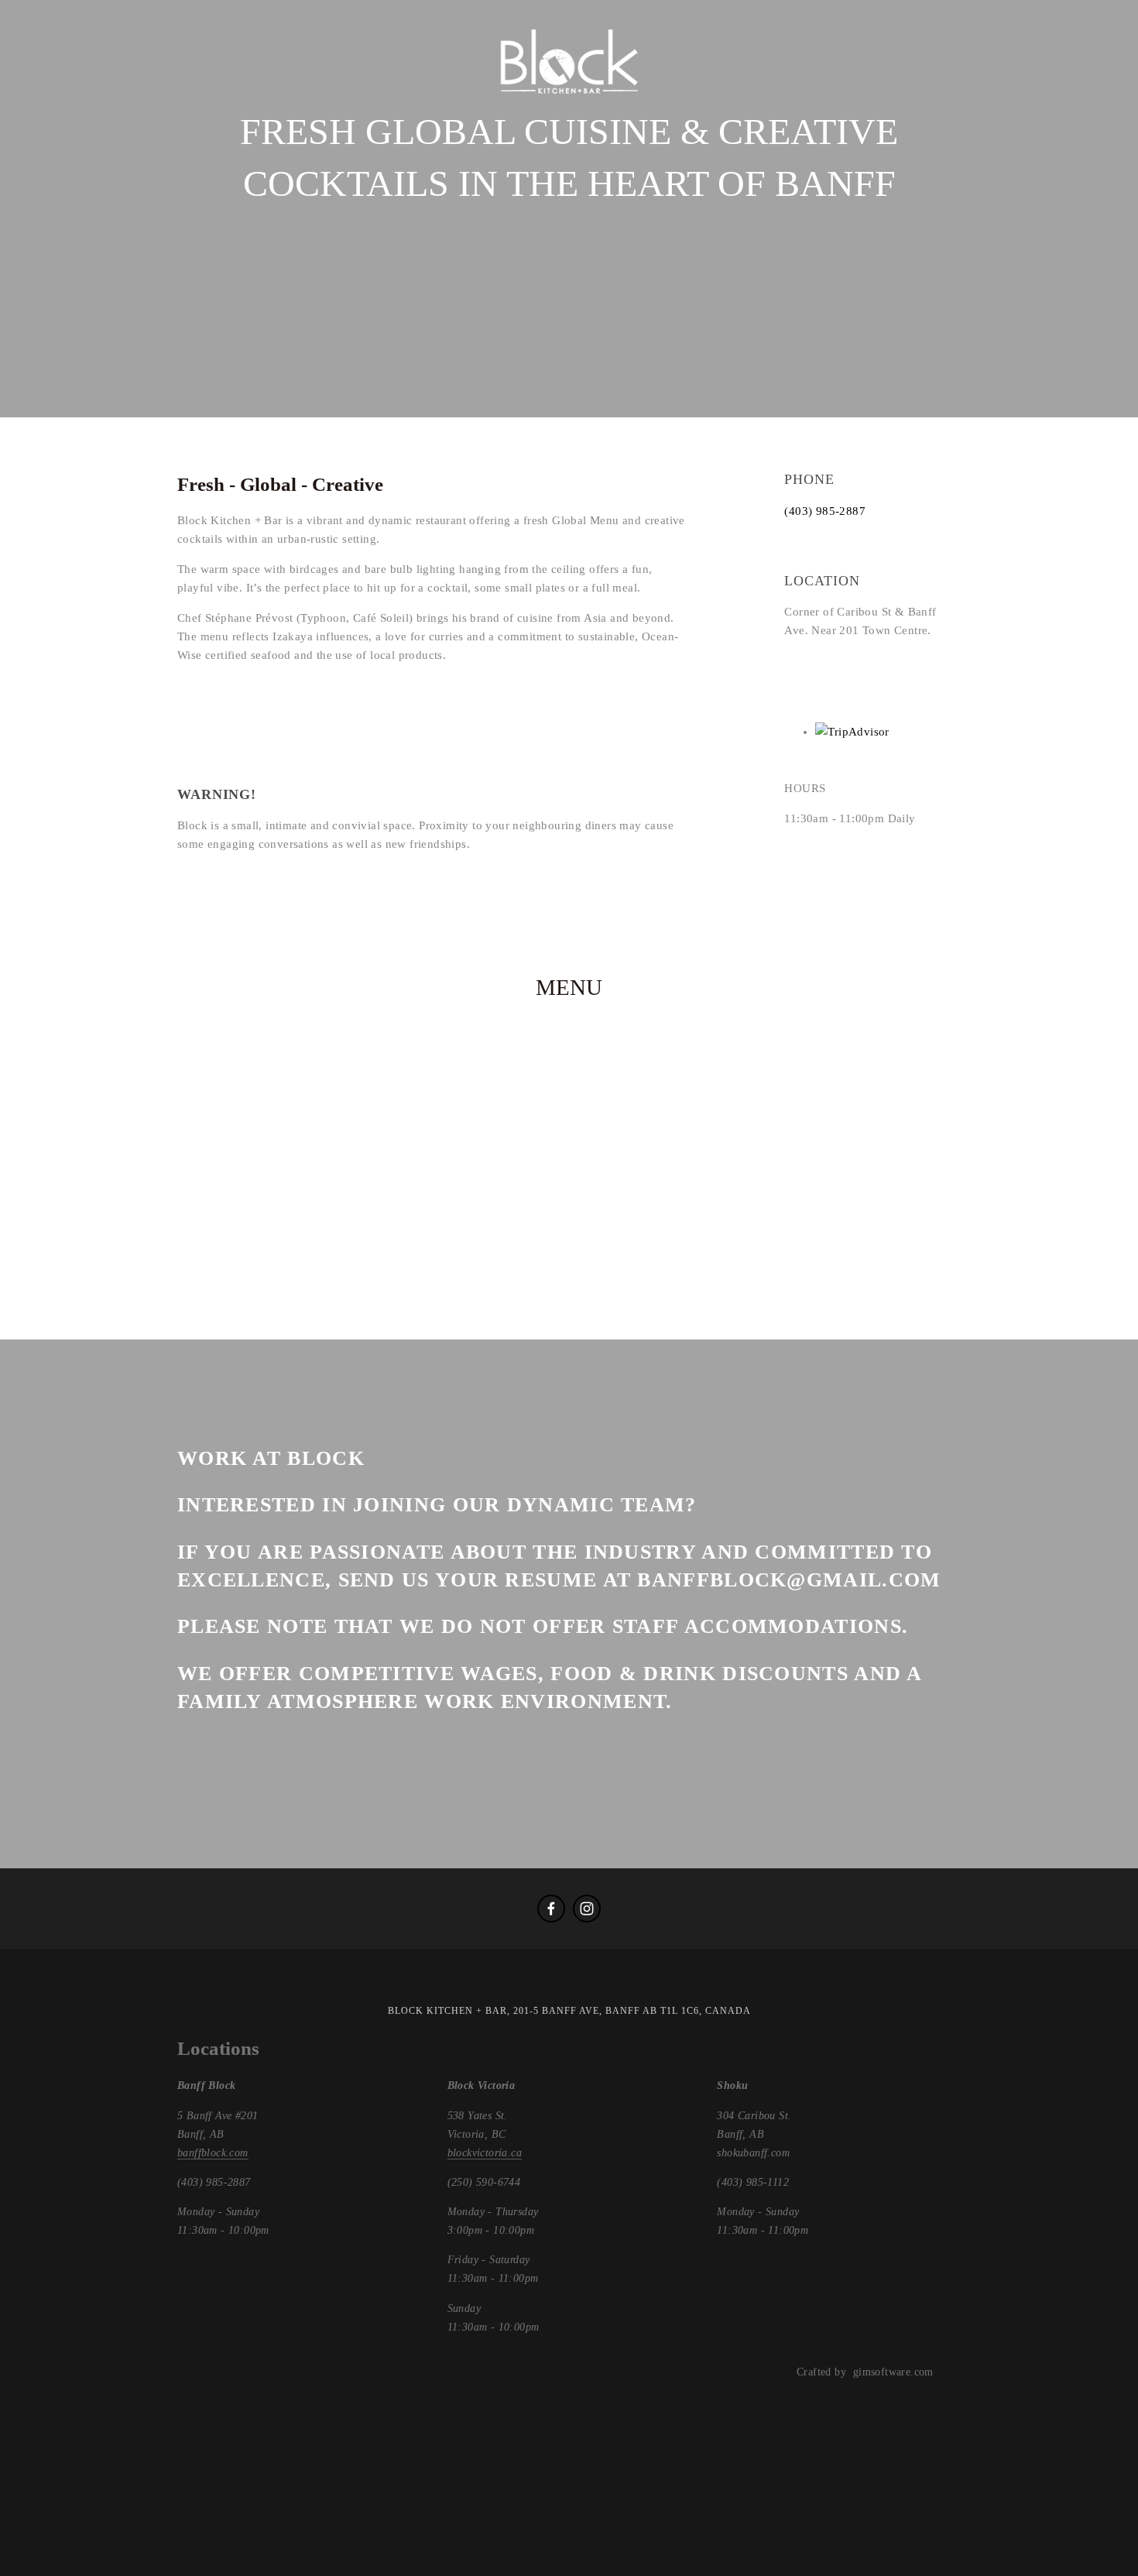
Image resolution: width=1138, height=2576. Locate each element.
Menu (231, 116)
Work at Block (332, 116)
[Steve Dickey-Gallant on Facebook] (551, 1909)
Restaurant (143, 116)
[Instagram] (587, 1909)
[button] (664, 697)
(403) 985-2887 (825, 511)
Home (54, 116)
